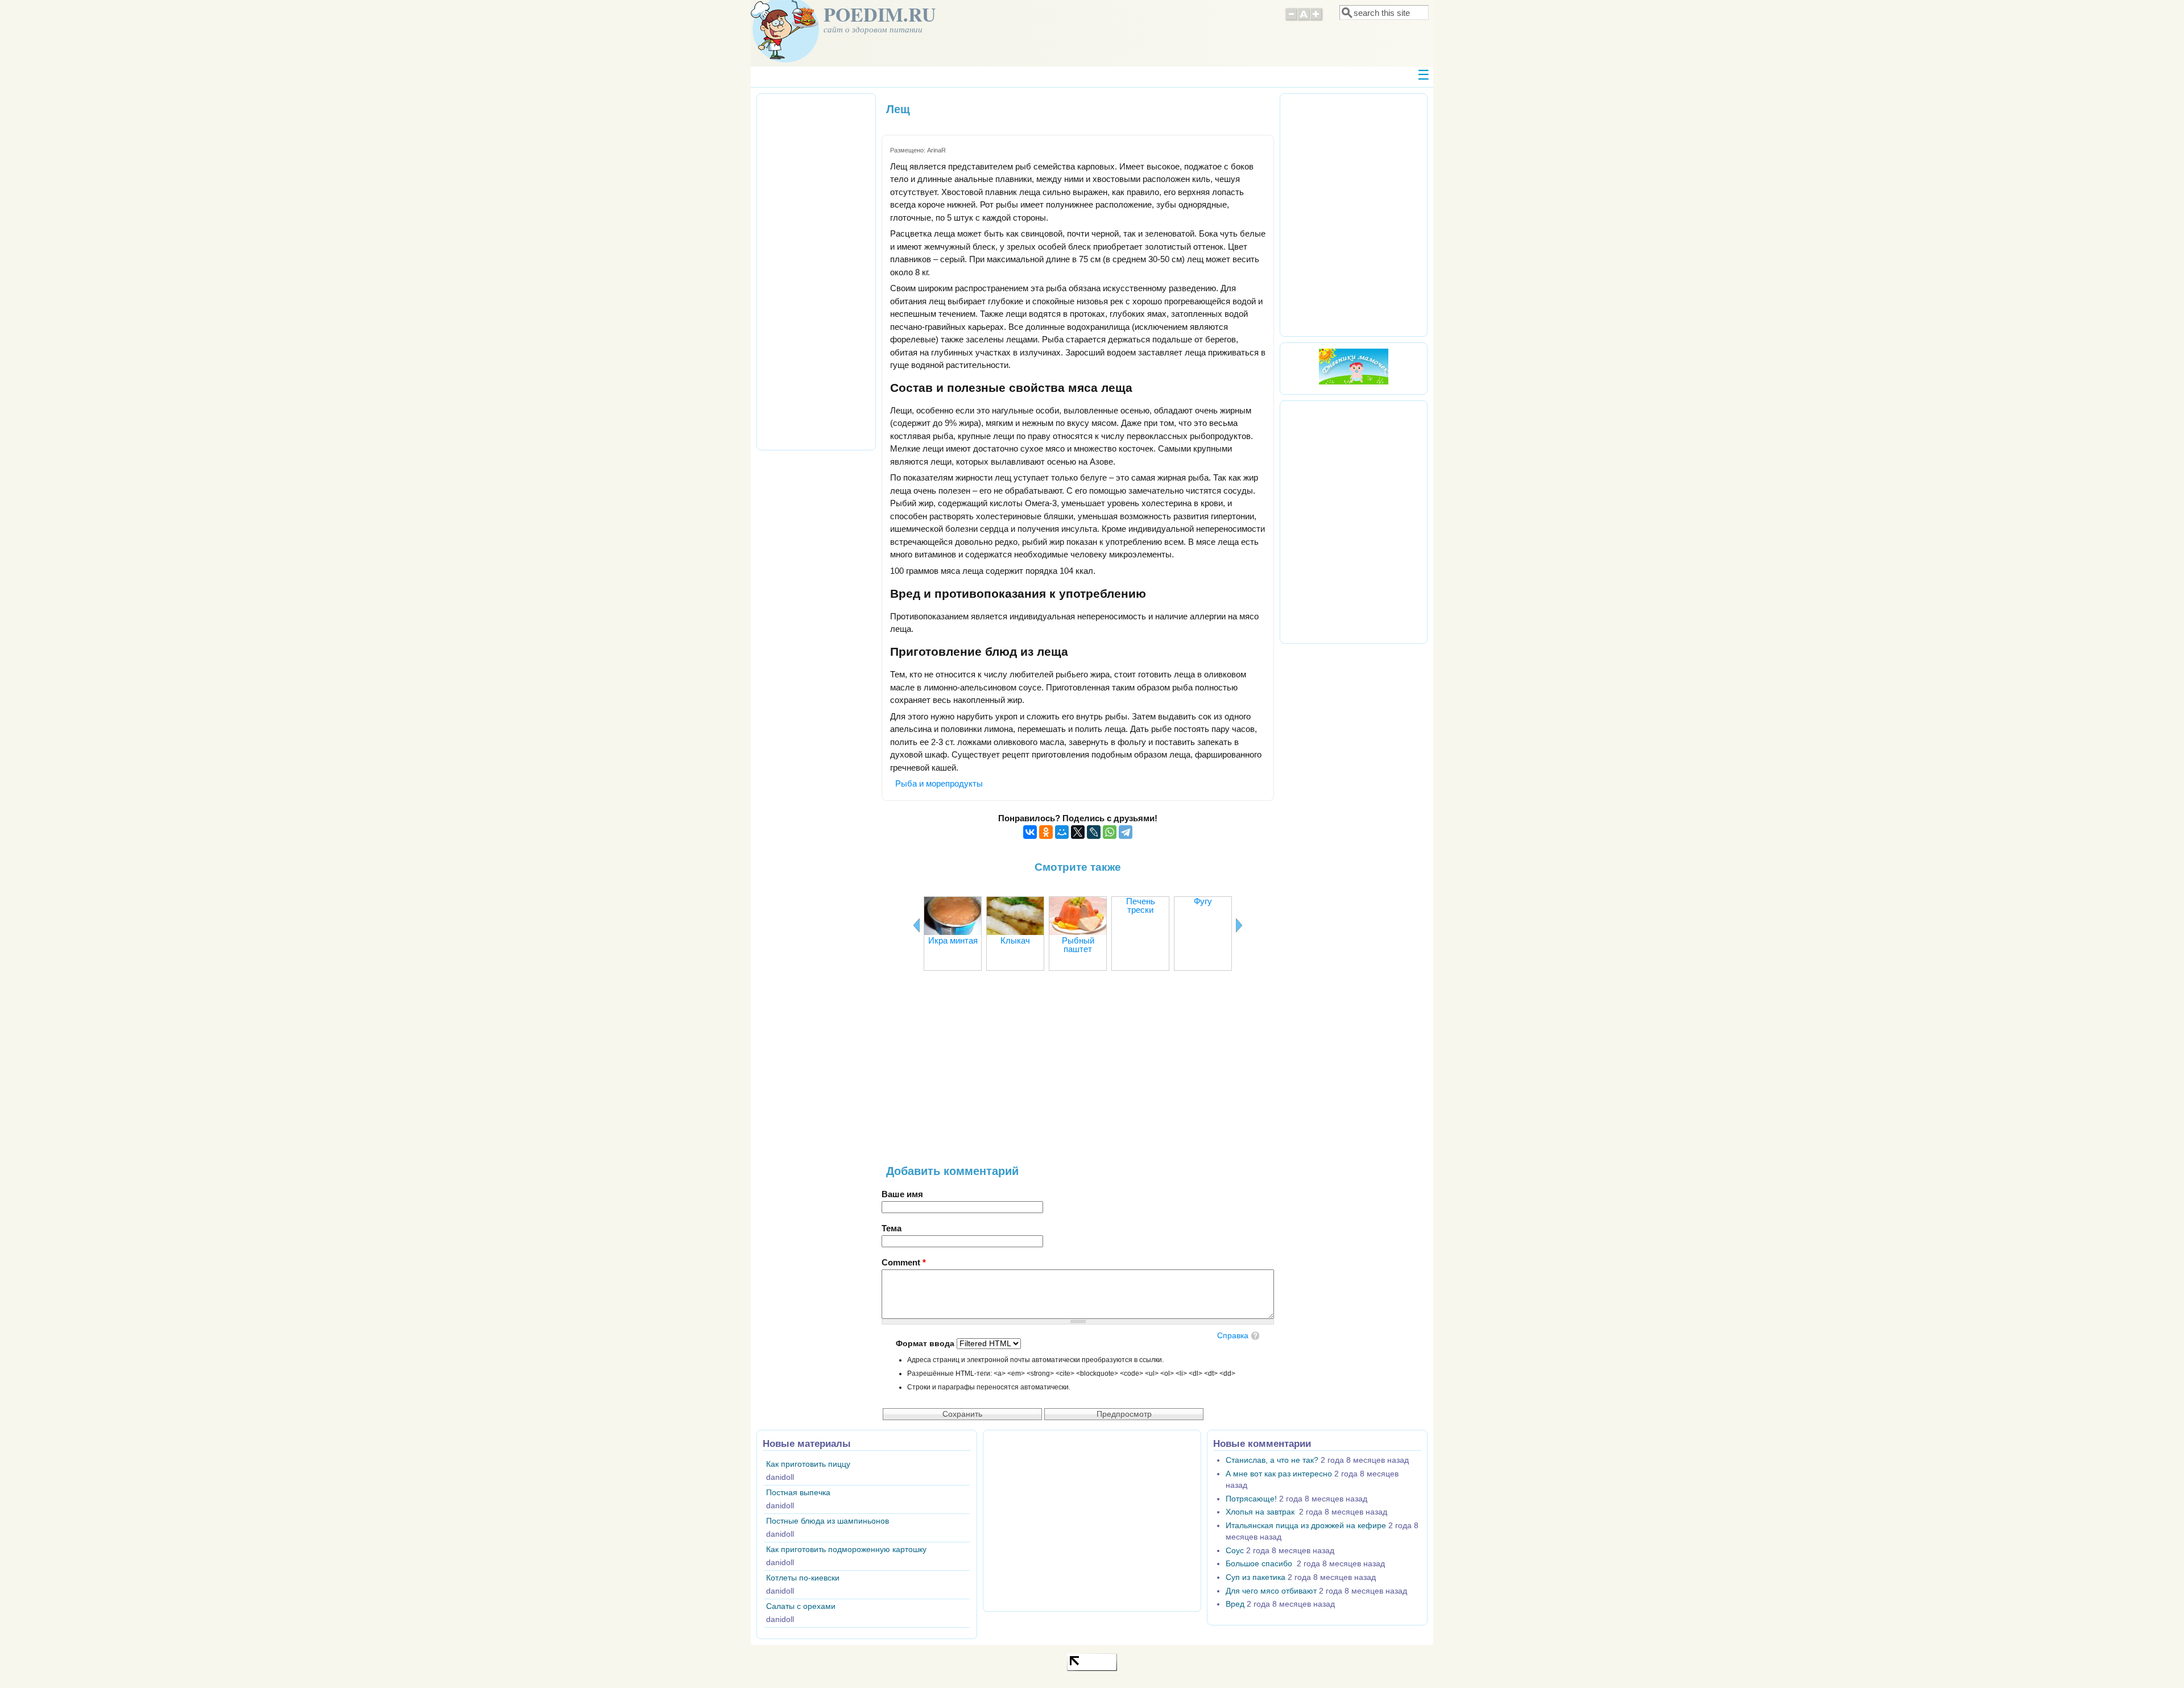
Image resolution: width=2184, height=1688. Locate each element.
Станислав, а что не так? (1272, 1460)
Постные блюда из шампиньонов (828, 1521)
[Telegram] (1126, 832)
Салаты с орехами (801, 1606)
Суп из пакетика (1256, 1577)
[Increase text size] (1317, 19)
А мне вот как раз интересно (1279, 1474)
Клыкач (1015, 940)
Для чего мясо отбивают (1271, 1591)
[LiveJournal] (1094, 832)
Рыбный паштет (1078, 945)
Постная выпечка (798, 1493)
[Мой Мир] (1062, 832)
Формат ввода (926, 1344)
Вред (1235, 1604)
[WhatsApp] (1110, 832)
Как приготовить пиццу (808, 1464)
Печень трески (1141, 905)
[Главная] (785, 59)
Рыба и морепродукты (939, 783)
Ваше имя (902, 1194)
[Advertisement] (1078, 1074)
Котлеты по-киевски (803, 1578)
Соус (1235, 1551)
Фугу (1203, 901)
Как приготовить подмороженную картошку (846, 1550)
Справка (1233, 1336)
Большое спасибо (1260, 1564)
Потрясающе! (1251, 1499)
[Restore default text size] (1304, 19)
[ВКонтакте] (1030, 832)
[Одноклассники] (1046, 832)
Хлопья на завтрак (1261, 1512)
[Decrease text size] (1291, 19)
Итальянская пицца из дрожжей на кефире (1306, 1526)
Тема (892, 1228)
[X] (1078, 832)
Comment (904, 1262)
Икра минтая (953, 940)
